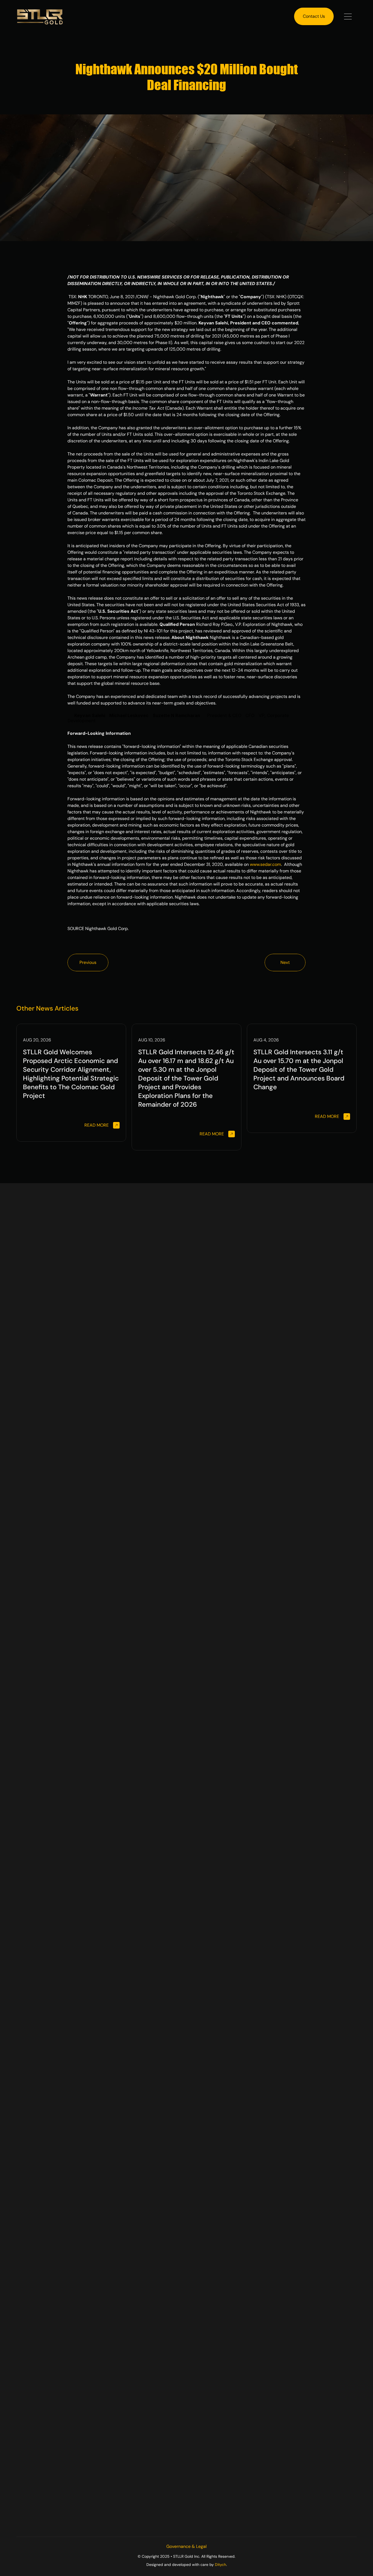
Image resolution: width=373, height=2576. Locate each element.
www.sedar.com (265, 864)
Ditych (220, 2565)
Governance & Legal (187, 2546)
